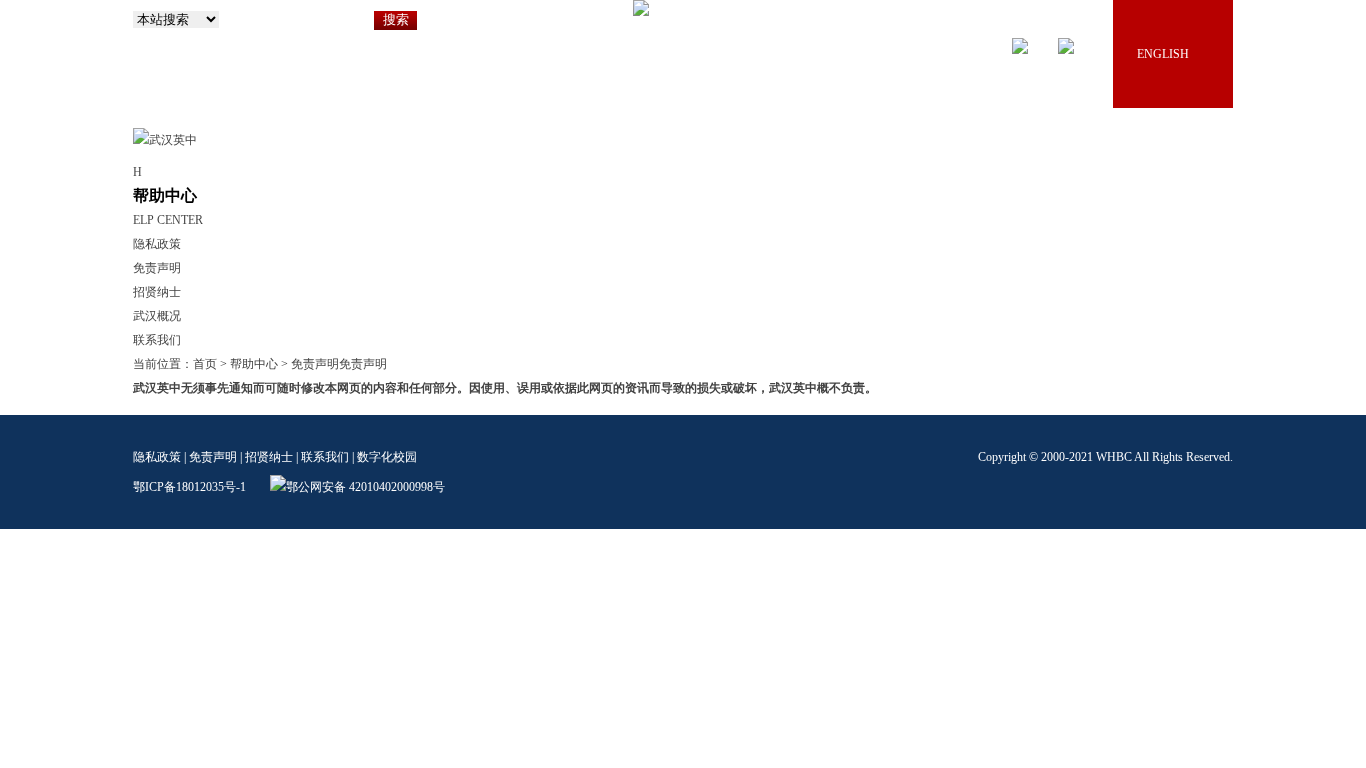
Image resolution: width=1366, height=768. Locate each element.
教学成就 (967, 187)
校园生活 (1045, 187)
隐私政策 (157, 244)
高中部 (733, 187)
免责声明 (157, 268)
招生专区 (811, 187)
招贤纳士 (1201, 187)
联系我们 (157, 340)
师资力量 (889, 187)
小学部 (577, 187)
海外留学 (1123, 187)
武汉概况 (157, 316)
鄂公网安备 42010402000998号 (365, 487)
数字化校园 (387, 457)
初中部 (655, 187)
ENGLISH (1163, 54)
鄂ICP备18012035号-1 (189, 487)
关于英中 (499, 187)
